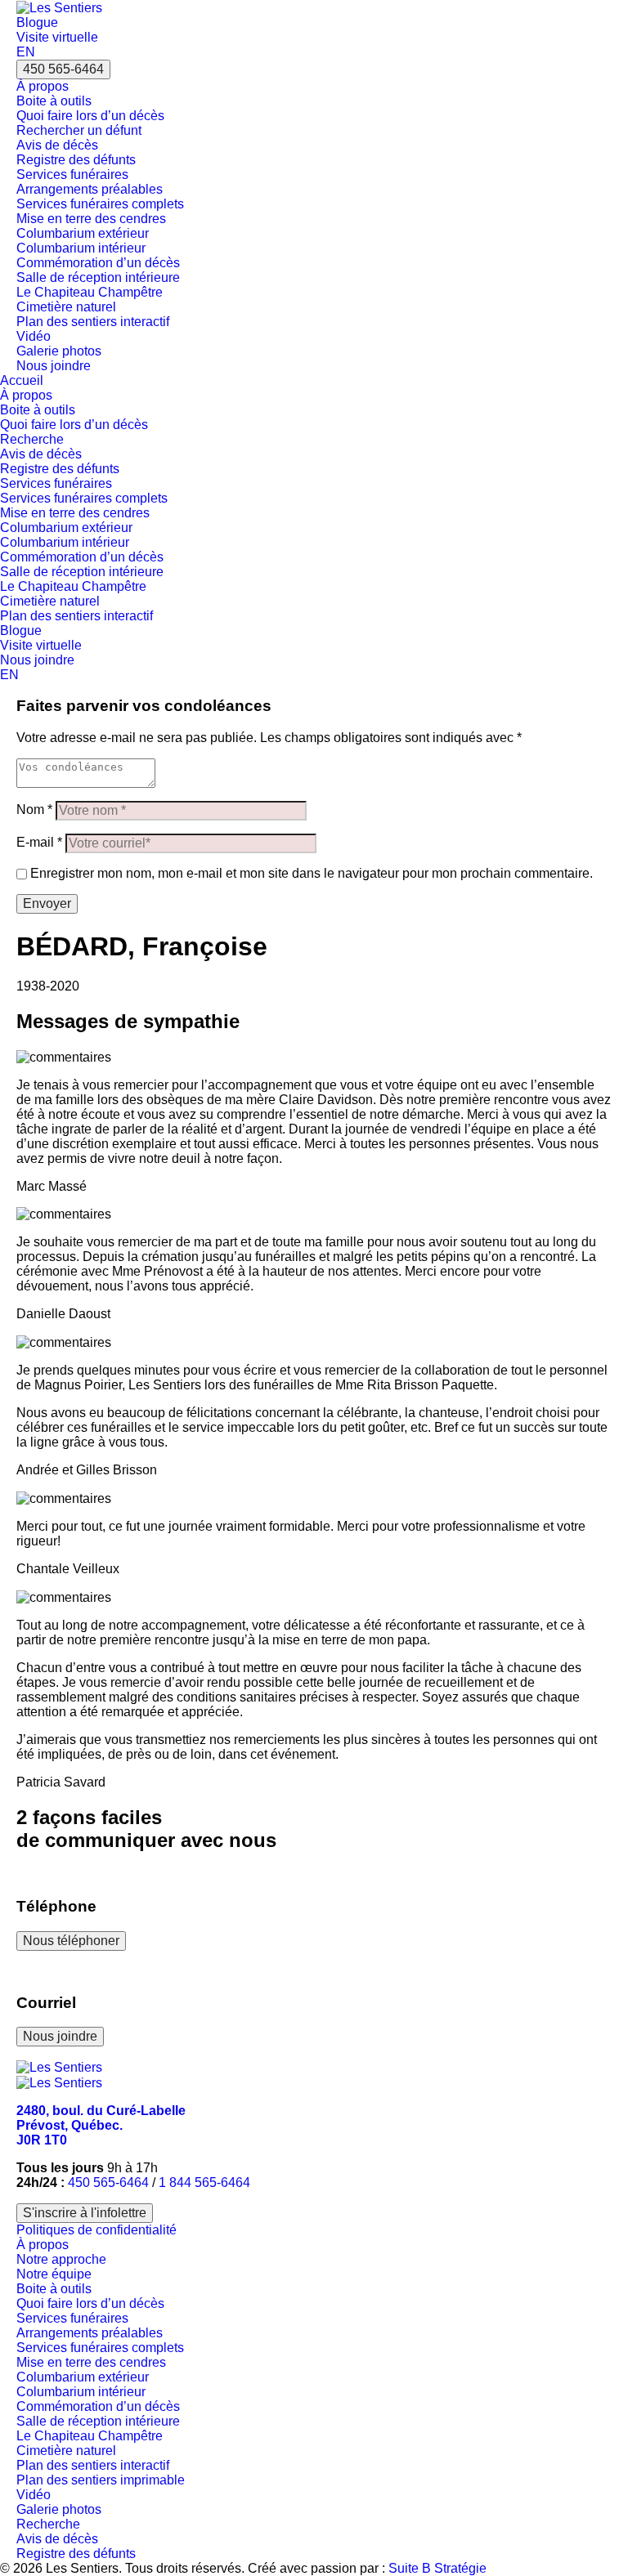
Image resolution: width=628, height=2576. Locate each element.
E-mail (39, 842)
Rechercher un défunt (79, 130)
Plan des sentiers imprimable (101, 2480)
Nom (34, 809)
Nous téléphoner (71, 1941)
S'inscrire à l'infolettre (85, 2213)
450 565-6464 (63, 69)
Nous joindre (54, 366)
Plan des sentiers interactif (93, 322)
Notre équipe (54, 2274)
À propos (43, 86)
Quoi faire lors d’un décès (90, 116)
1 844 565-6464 (204, 2182)
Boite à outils (54, 101)
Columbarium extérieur (83, 233)
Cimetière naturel (66, 307)
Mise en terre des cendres (91, 219)
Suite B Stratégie (437, 2568)
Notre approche (61, 2259)
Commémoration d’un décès (98, 263)
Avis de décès (57, 145)
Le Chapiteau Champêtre (90, 292)
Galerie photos (59, 351)
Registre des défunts (76, 160)
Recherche (32, 439)
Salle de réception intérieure (98, 277)
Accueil (22, 380)
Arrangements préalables (90, 189)
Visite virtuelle (57, 37)
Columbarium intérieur (81, 248)
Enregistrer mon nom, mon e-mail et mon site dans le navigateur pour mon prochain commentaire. (312, 873)
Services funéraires (72, 174)
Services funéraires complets (100, 204)
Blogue (37, 22)
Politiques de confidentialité (96, 2230)
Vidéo (34, 336)
